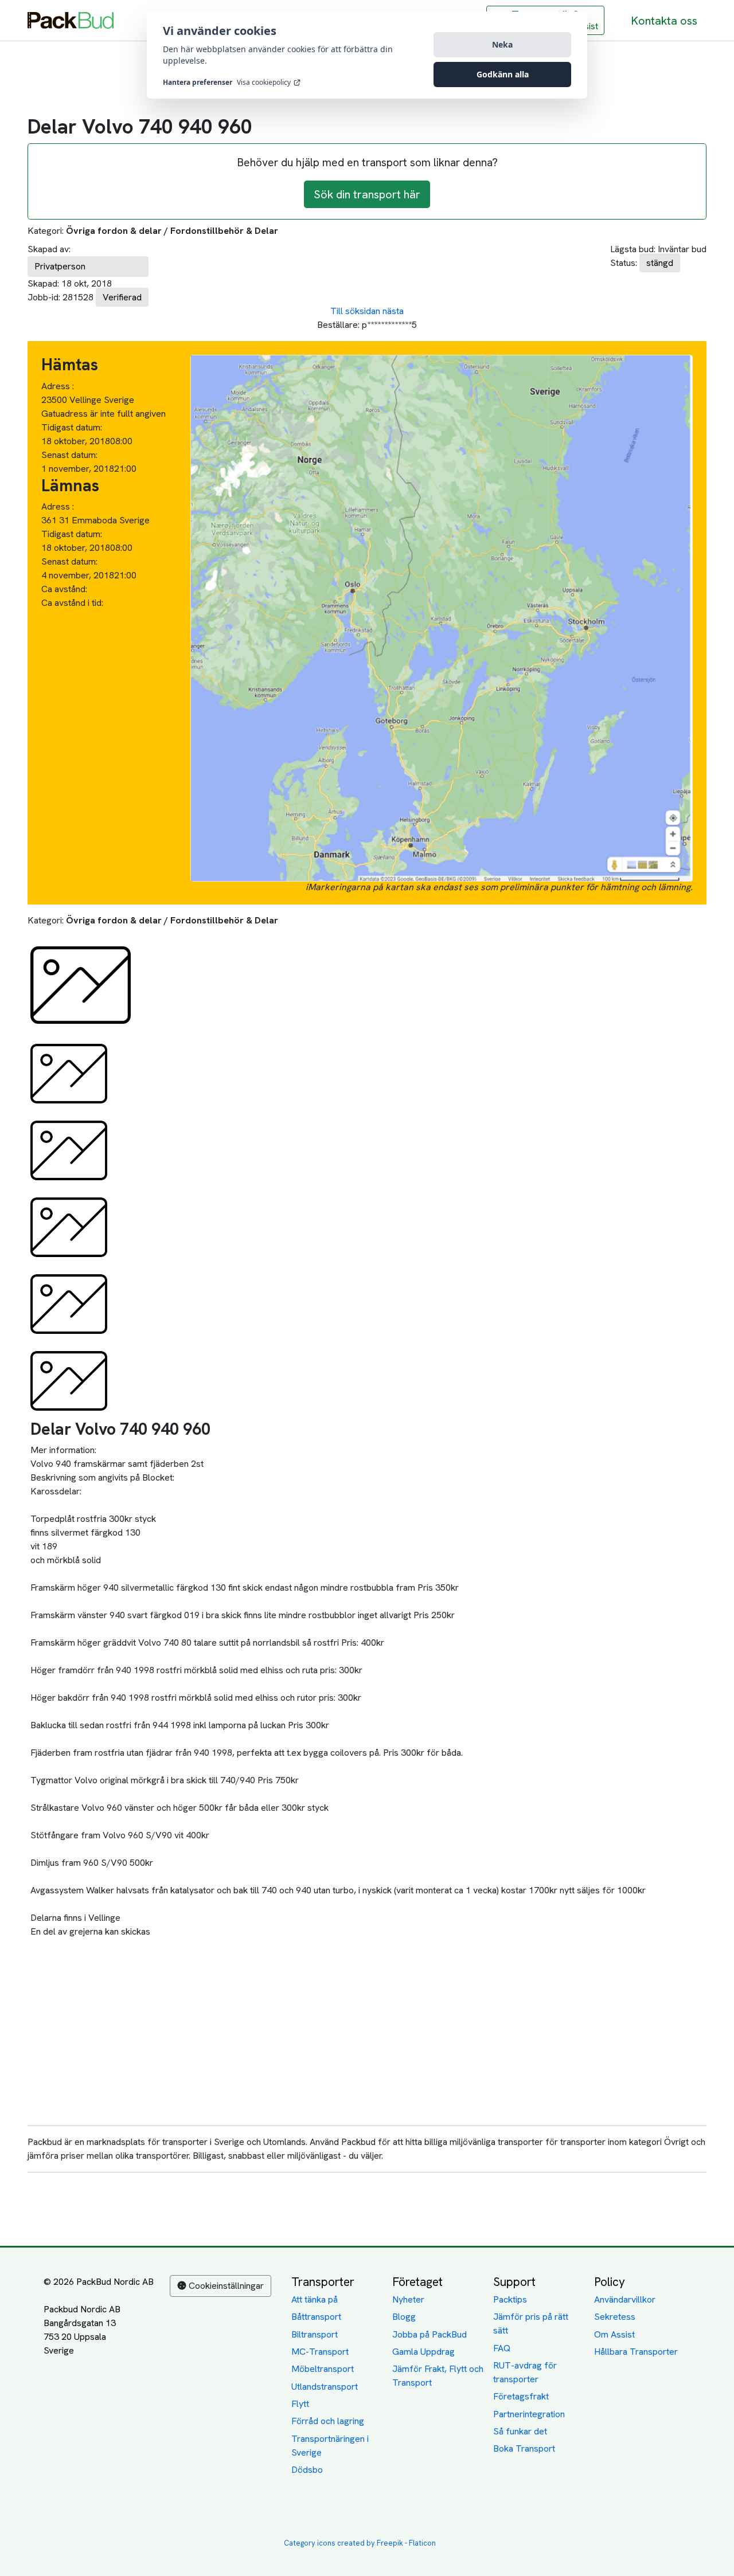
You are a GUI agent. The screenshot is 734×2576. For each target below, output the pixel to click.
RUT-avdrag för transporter (525, 2372)
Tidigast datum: (72, 427)
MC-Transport (320, 2352)
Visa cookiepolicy (264, 83)
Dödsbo (307, 2470)
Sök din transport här (367, 194)
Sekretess (615, 2317)
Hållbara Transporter (636, 2352)
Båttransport (316, 2317)
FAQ (502, 2348)
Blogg (404, 2317)
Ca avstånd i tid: (73, 603)
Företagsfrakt (521, 2396)
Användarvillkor (625, 2299)
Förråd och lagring (328, 2421)
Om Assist (614, 2334)
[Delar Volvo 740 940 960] (81, 984)
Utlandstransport (325, 2387)
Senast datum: (69, 455)
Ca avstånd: (65, 589)
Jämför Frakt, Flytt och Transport (438, 2376)
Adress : (58, 386)
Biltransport (315, 2334)
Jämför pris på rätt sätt (531, 2324)
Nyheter (408, 2299)
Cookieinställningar (226, 2286)
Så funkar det (520, 2431)
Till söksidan (355, 311)
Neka (502, 44)
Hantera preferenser (198, 83)
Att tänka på (315, 2299)
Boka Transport (524, 2448)
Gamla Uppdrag (423, 2352)
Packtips (510, 2299)
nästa (393, 311)
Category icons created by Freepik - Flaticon (360, 2543)
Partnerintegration (529, 2414)
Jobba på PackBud (430, 2334)
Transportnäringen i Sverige (330, 2446)
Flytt (300, 2404)
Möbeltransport (323, 2369)
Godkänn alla (503, 74)
